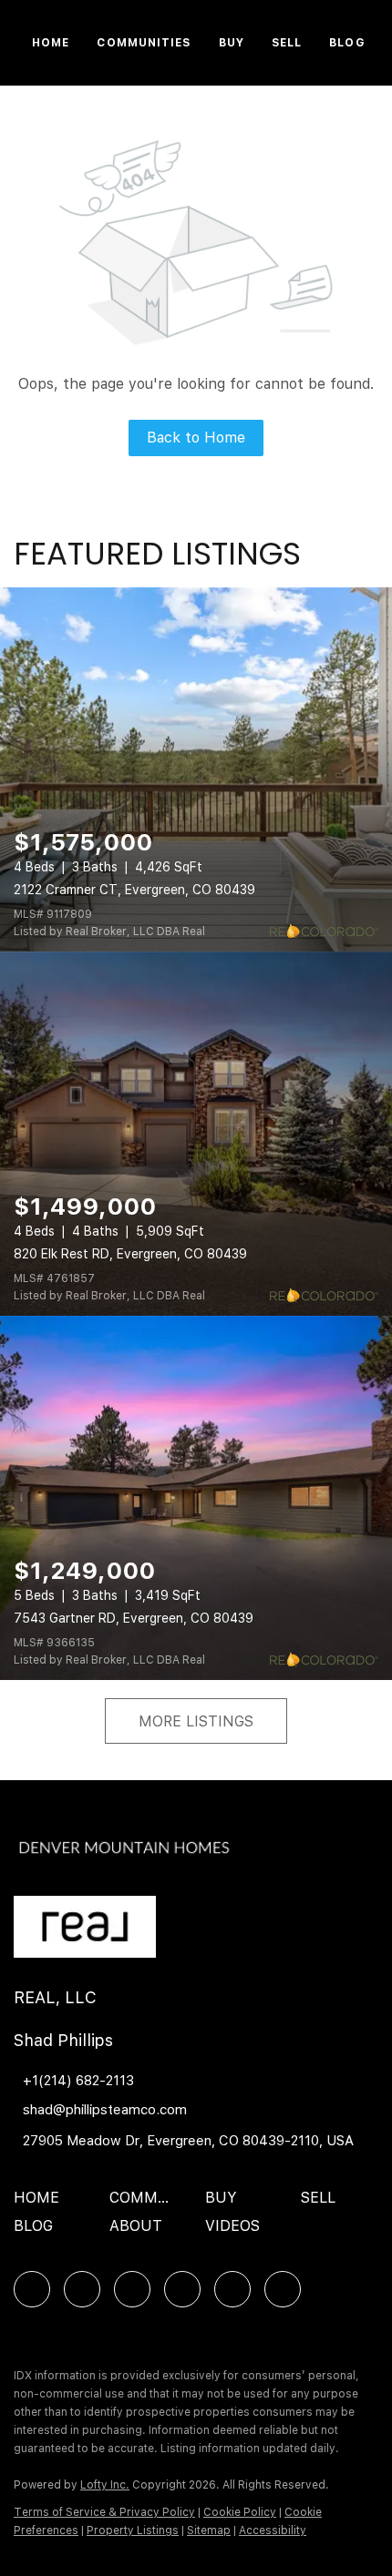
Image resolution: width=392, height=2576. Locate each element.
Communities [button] (144, 43)
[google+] (283, 2289)
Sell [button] (287, 43)
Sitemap (209, 2530)
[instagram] (182, 2289)
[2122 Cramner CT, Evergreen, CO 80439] (196, 769)
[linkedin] (82, 2289)
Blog (346, 43)
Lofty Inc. (105, 2485)
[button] (41, 2204)
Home (51, 43)
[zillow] (132, 2289)
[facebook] (32, 2289)
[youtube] (232, 2289)
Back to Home (196, 438)
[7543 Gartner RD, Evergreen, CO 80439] (196, 1498)
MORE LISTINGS (196, 1721)
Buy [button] (232, 43)
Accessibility (273, 2530)
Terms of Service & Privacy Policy (104, 2512)
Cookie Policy (240, 2512)
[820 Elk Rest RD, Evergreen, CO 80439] (196, 1134)
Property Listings (133, 2530)
